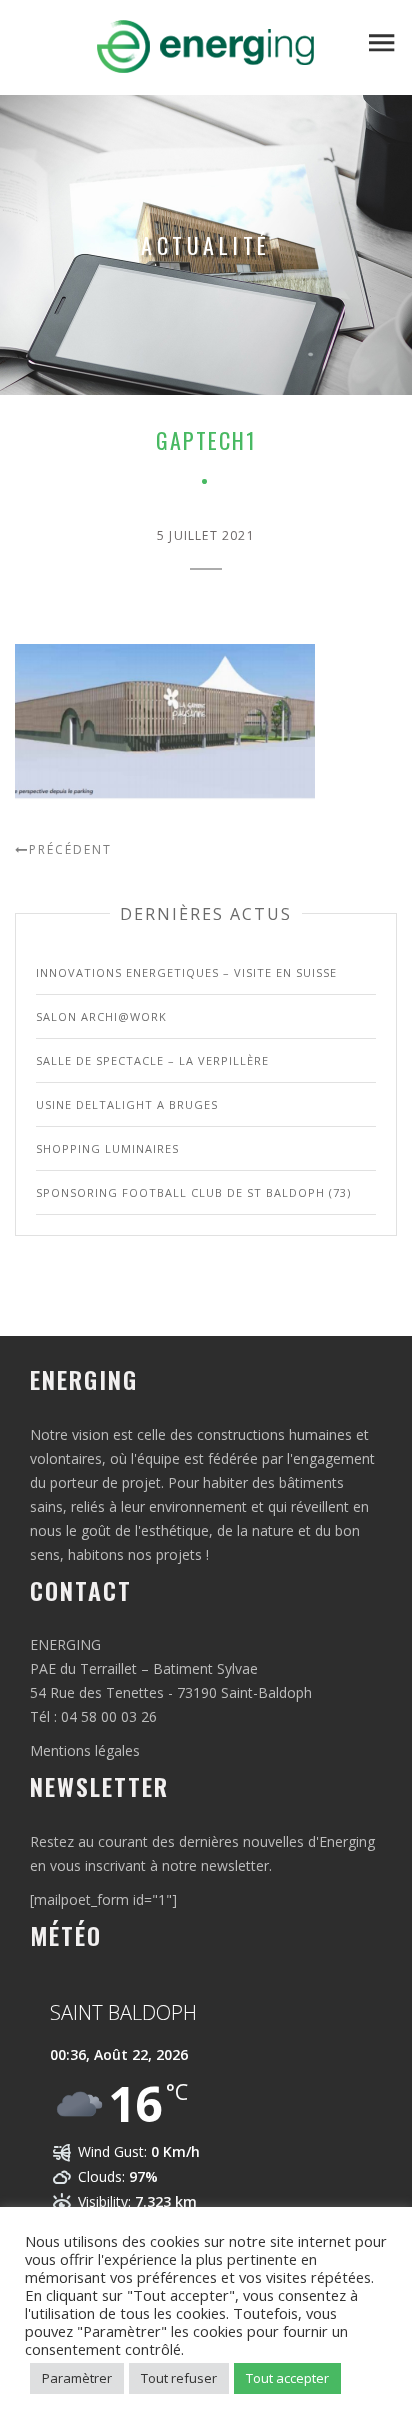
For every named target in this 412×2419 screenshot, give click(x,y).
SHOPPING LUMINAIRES (107, 1148)
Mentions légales (85, 1750)
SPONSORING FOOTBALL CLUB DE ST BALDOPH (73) (193, 1192)
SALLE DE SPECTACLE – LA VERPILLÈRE (152, 1060)
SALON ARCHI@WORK (101, 1016)
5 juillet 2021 (206, 535)
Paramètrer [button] (77, 2378)
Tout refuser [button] (179, 2378)
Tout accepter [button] (287, 2378)
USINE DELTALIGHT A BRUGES (127, 1104)
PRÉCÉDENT (70, 849)
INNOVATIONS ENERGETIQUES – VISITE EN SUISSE (186, 972)
